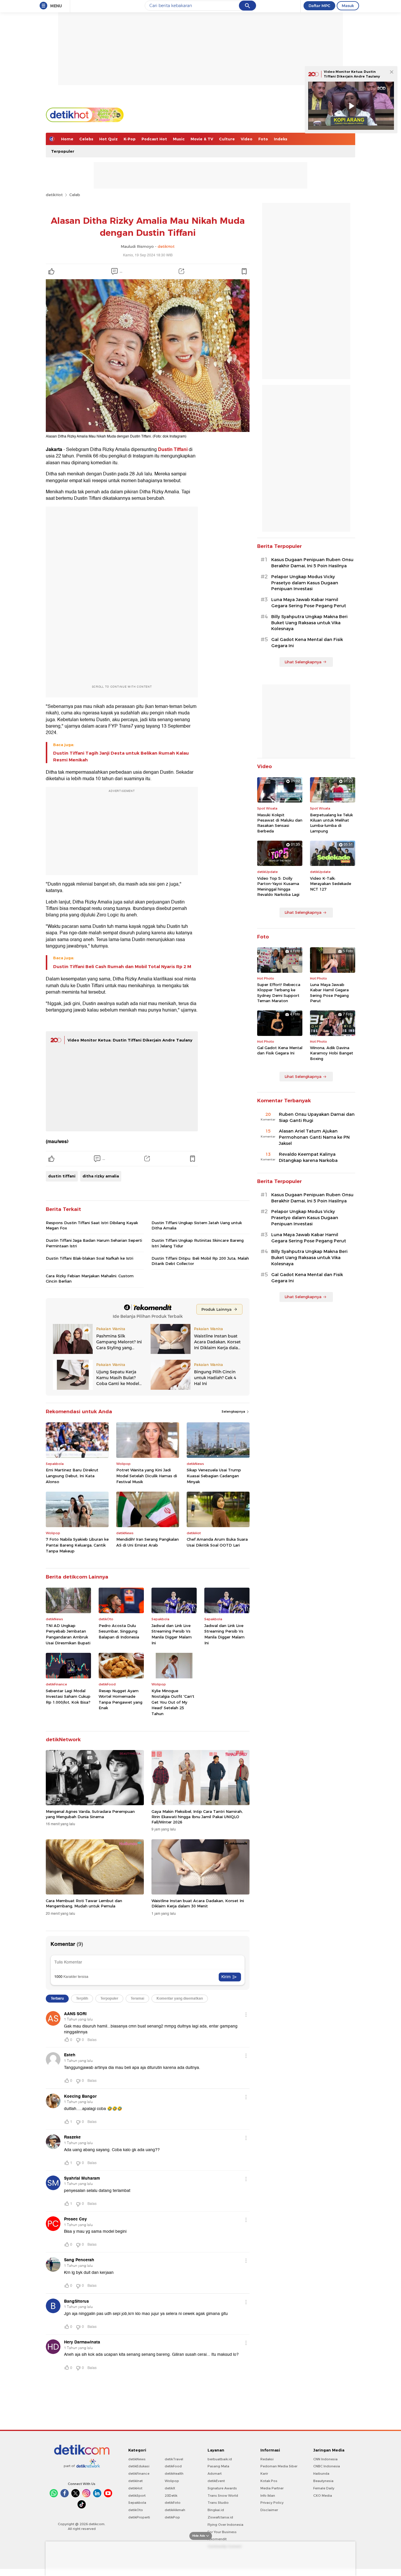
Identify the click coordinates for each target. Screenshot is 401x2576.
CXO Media (323, 2496)
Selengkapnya (234, 1411)
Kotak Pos (269, 2481)
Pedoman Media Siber (279, 2466)
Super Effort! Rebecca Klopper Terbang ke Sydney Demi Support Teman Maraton (279, 993)
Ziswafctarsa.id (220, 2517)
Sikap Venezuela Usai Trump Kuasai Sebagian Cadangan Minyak (214, 1476)
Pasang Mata (218, 2466)
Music (179, 139)
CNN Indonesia (325, 2459)
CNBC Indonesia (327, 2466)
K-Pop (130, 139)
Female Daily (324, 2488)
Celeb (75, 195)
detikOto (136, 2510)
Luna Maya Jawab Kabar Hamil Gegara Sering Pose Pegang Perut (309, 603)
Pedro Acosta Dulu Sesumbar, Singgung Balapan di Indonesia (119, 1631)
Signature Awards (222, 2488)
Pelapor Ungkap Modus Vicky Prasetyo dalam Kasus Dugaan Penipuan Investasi (305, 583)
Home (67, 139)
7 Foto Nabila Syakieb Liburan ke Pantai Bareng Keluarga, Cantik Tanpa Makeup (77, 1545)
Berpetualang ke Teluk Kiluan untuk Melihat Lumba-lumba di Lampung (331, 823)
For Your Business (222, 2532)
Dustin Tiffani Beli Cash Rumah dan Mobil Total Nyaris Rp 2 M (122, 967)
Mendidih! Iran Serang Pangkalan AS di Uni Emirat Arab (148, 1542)
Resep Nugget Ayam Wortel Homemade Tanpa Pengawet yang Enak (121, 1699)
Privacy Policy (272, 2503)
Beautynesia (323, 2481)
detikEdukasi (139, 2466)
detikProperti (139, 2517)
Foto (263, 139)
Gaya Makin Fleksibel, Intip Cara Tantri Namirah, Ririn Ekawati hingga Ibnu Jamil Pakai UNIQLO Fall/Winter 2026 (197, 1817)
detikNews (137, 2459)
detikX (170, 2488)
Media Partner (272, 2488)
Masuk (348, 6)
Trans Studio (218, 2503)
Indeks (281, 139)
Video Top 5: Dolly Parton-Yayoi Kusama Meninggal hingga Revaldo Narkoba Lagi (278, 886)
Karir (264, 2474)
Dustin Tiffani (173, 450)
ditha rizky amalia (101, 1176)
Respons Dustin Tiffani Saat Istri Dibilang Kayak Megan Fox (92, 1225)
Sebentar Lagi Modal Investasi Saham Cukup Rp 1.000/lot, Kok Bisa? (68, 1696)
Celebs (86, 139)
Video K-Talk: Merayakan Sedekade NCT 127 (331, 884)
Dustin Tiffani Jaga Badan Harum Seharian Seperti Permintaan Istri (94, 1243)
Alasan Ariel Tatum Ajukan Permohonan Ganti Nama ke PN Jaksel (314, 1137)
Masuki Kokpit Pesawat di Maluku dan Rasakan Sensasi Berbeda (280, 823)
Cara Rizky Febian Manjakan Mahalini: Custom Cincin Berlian (90, 1278)
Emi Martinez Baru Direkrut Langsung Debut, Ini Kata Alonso (72, 1476)
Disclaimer (269, 2510)
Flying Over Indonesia (225, 2525)
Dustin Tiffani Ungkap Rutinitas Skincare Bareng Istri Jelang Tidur (198, 1243)
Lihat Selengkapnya (303, 662)
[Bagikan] (181, 271)
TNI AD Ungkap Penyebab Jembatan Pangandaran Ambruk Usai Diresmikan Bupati (68, 1634)
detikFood (173, 2466)
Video (247, 139)
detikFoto (173, 2503)
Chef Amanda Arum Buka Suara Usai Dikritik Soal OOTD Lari (217, 1542)
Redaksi (267, 2459)
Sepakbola (137, 2503)
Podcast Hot (154, 139)
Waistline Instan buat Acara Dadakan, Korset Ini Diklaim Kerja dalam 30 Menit (198, 1903)
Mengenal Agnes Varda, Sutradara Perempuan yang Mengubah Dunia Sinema (90, 1814)
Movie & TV (202, 139)
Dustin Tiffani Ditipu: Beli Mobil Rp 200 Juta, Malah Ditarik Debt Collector (200, 1261)
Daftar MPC (319, 6)
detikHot (54, 195)
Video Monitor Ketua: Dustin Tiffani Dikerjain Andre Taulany (130, 1040)
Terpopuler (63, 151)
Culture (227, 139)
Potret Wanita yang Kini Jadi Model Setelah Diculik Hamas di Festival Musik (147, 1476)
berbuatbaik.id (220, 2459)
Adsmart (215, 2474)
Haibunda (321, 2474)
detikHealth (174, 2474)
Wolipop (172, 2481)
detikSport (137, 2496)
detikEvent (216, 2481)
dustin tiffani (62, 1176)
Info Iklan (268, 2496)
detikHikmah (175, 2510)
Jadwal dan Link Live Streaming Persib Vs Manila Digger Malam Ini (172, 1634)
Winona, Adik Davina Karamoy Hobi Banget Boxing (332, 1053)
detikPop (172, 2517)
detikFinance (139, 2474)
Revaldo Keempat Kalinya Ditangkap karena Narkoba (308, 1157)
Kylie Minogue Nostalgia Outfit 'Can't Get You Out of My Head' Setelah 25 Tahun (173, 1702)
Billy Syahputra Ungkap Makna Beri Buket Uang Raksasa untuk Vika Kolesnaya (309, 623)
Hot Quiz (108, 139)
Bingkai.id (216, 2510)
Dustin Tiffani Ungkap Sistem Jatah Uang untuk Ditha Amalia (197, 1225)
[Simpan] (244, 271)
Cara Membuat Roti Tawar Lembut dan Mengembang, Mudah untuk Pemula (84, 1903)
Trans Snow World (223, 2496)
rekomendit (217, 2539)
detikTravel (174, 2459)
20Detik (171, 2496)
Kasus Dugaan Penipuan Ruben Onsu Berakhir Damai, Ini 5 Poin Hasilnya (312, 563)
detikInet (135, 2481)
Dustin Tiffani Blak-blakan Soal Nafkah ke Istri (90, 1258)
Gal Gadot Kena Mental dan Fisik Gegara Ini (307, 643)
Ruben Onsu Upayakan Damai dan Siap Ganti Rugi (317, 1117)
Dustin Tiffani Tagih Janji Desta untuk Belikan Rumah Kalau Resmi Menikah (121, 756)
